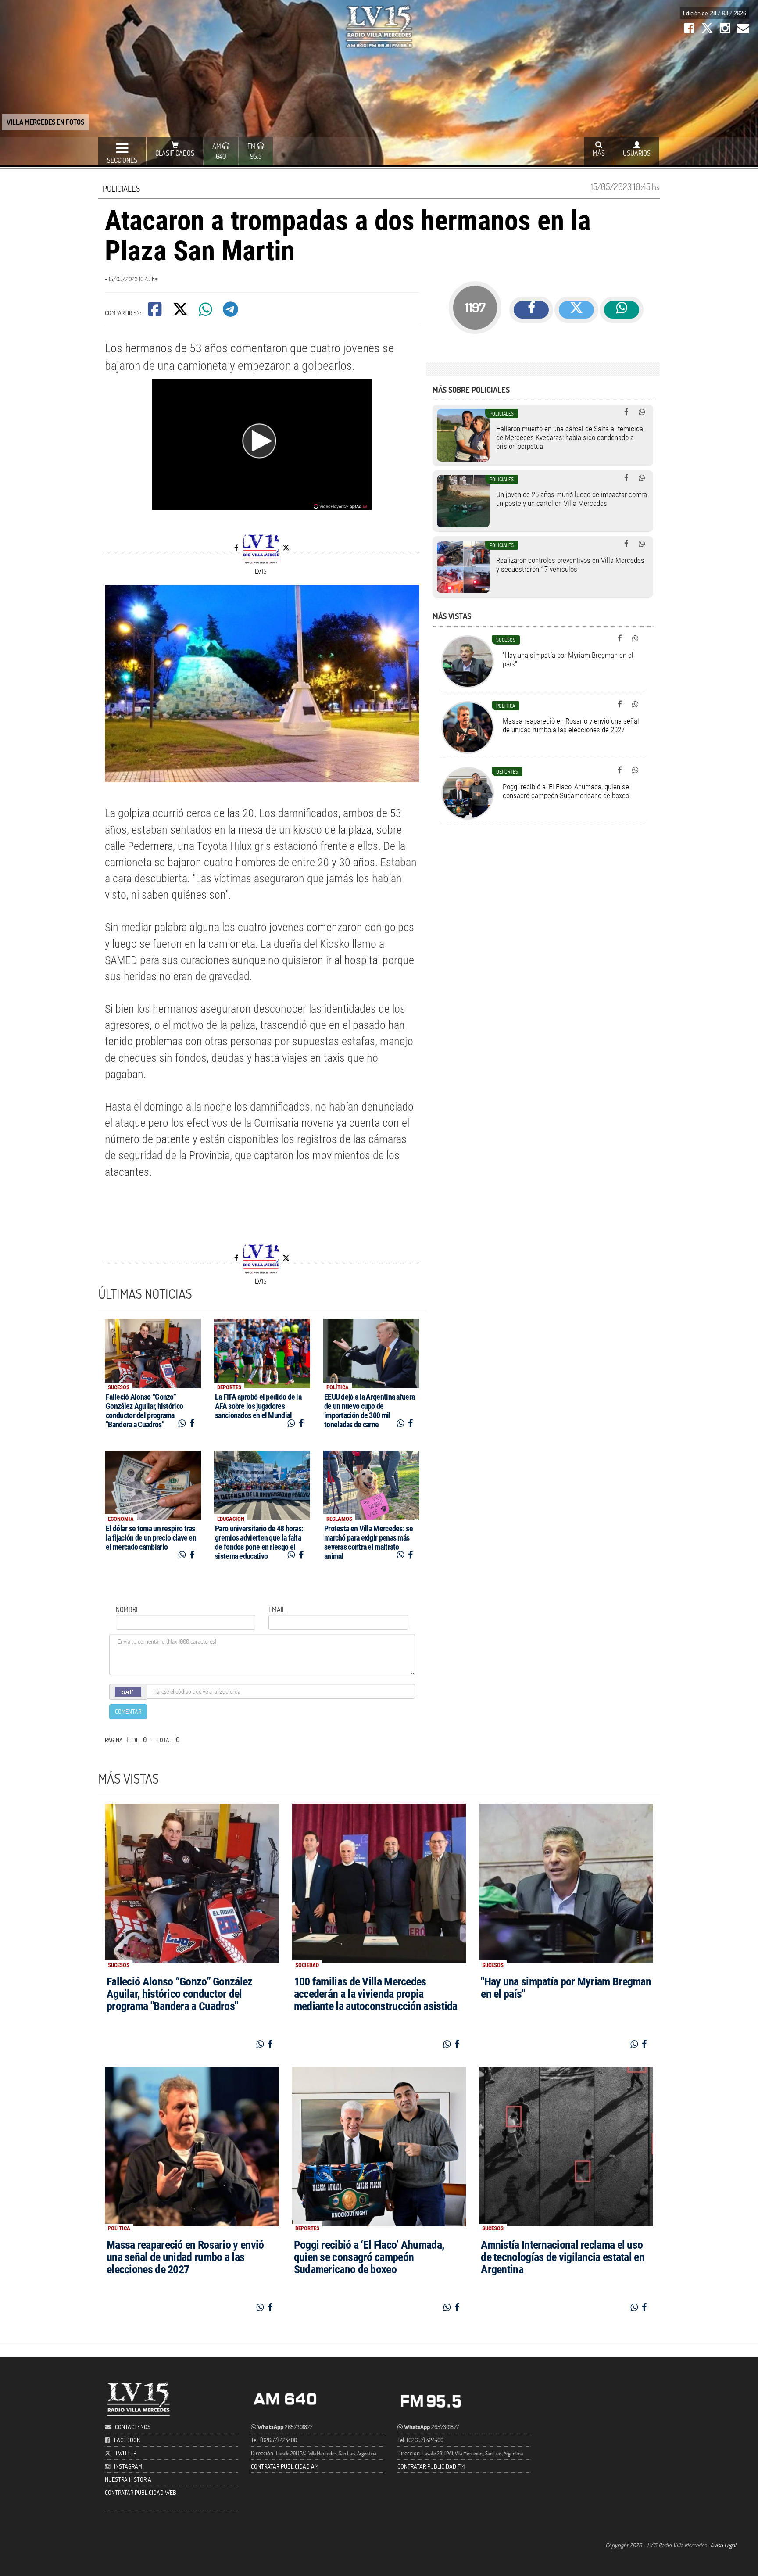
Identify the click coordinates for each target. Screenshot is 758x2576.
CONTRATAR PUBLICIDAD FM (431, 2466)
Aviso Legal (723, 2545)
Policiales (121, 188)
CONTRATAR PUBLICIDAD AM (285, 2466)
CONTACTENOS (132, 2427)
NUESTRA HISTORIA (128, 2479)
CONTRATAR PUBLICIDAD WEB (141, 2492)
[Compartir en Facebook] (156, 312)
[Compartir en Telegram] (231, 312)
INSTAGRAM (128, 2466)
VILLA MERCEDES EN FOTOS (45, 122)
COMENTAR (128, 1711)
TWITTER (126, 2453)
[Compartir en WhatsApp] (206, 312)
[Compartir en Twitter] (181, 312)
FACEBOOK (127, 2440)
